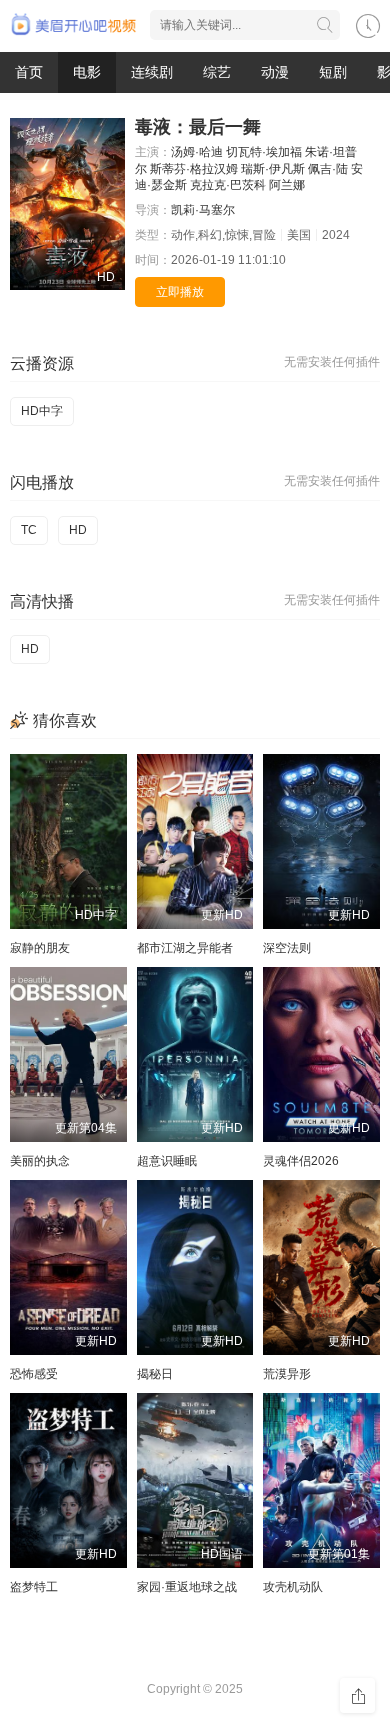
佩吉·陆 (328, 169)
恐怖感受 (34, 1374)
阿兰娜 (287, 185)
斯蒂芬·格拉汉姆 (194, 169)
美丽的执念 (40, 1161)
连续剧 (152, 72)
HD (78, 530)
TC (29, 530)
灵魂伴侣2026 (301, 1161)
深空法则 (287, 948)
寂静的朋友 (40, 948)
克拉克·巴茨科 (228, 185)
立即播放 (180, 292)
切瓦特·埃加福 (264, 152)
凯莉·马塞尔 (203, 210)
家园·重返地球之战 (187, 1587)
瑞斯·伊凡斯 (273, 169)
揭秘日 (155, 1374)
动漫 (275, 72)
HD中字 (42, 411)
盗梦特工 (34, 1587)
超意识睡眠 (167, 1161)
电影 (87, 72)
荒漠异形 (287, 1374)
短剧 (333, 72)
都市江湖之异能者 (185, 948)
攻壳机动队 (293, 1587)
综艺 (217, 72)
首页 (29, 72)
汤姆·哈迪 (197, 152)
